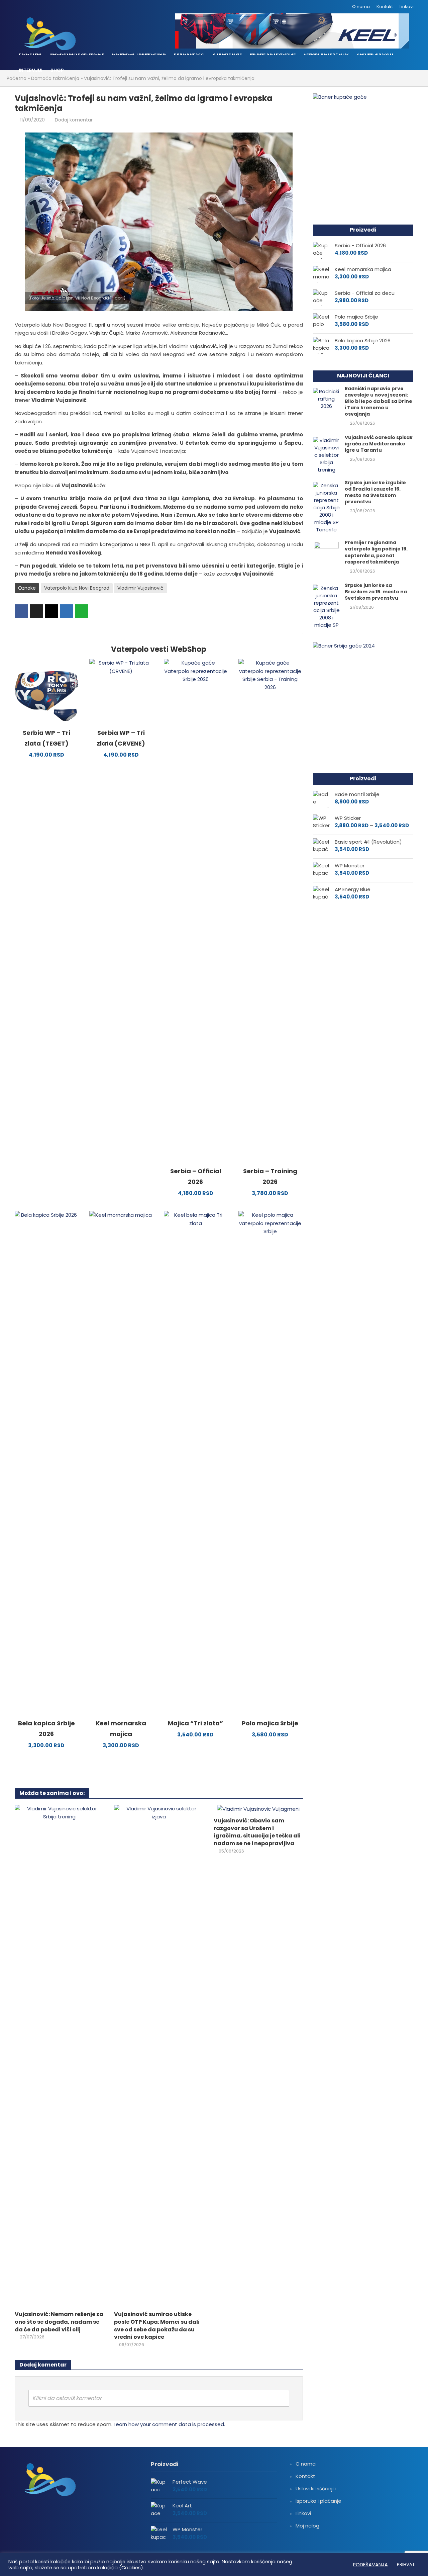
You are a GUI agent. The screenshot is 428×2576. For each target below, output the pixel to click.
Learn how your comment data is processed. (169, 2424)
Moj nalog (307, 2526)
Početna (30, 54)
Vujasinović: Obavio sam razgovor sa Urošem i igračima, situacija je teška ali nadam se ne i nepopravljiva (257, 1832)
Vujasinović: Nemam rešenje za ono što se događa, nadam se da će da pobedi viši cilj (59, 2322)
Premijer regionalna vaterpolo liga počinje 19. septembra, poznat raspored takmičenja (376, 552)
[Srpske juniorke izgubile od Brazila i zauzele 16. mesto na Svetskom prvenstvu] (326, 507)
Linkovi (407, 7)
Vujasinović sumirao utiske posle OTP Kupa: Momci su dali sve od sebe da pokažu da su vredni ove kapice (157, 2326)
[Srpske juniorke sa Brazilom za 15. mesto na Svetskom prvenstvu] (326, 606)
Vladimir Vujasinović (140, 588)
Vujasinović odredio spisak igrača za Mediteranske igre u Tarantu (379, 444)
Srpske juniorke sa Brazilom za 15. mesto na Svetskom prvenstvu (376, 592)
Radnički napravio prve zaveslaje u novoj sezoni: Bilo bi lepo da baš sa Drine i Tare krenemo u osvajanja (379, 401)
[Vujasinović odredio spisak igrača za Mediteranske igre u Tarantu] (326, 455)
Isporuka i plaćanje (318, 2501)
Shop (57, 70)
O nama (361, 7)
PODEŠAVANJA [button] (370, 2565)
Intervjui (31, 70)
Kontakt (385, 7)
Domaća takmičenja (139, 54)
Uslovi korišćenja (316, 2488)
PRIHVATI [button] (406, 2564)
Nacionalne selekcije (77, 54)
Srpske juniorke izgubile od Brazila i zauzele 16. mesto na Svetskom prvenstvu (375, 492)
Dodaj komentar (74, 120)
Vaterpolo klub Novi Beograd (77, 588)
